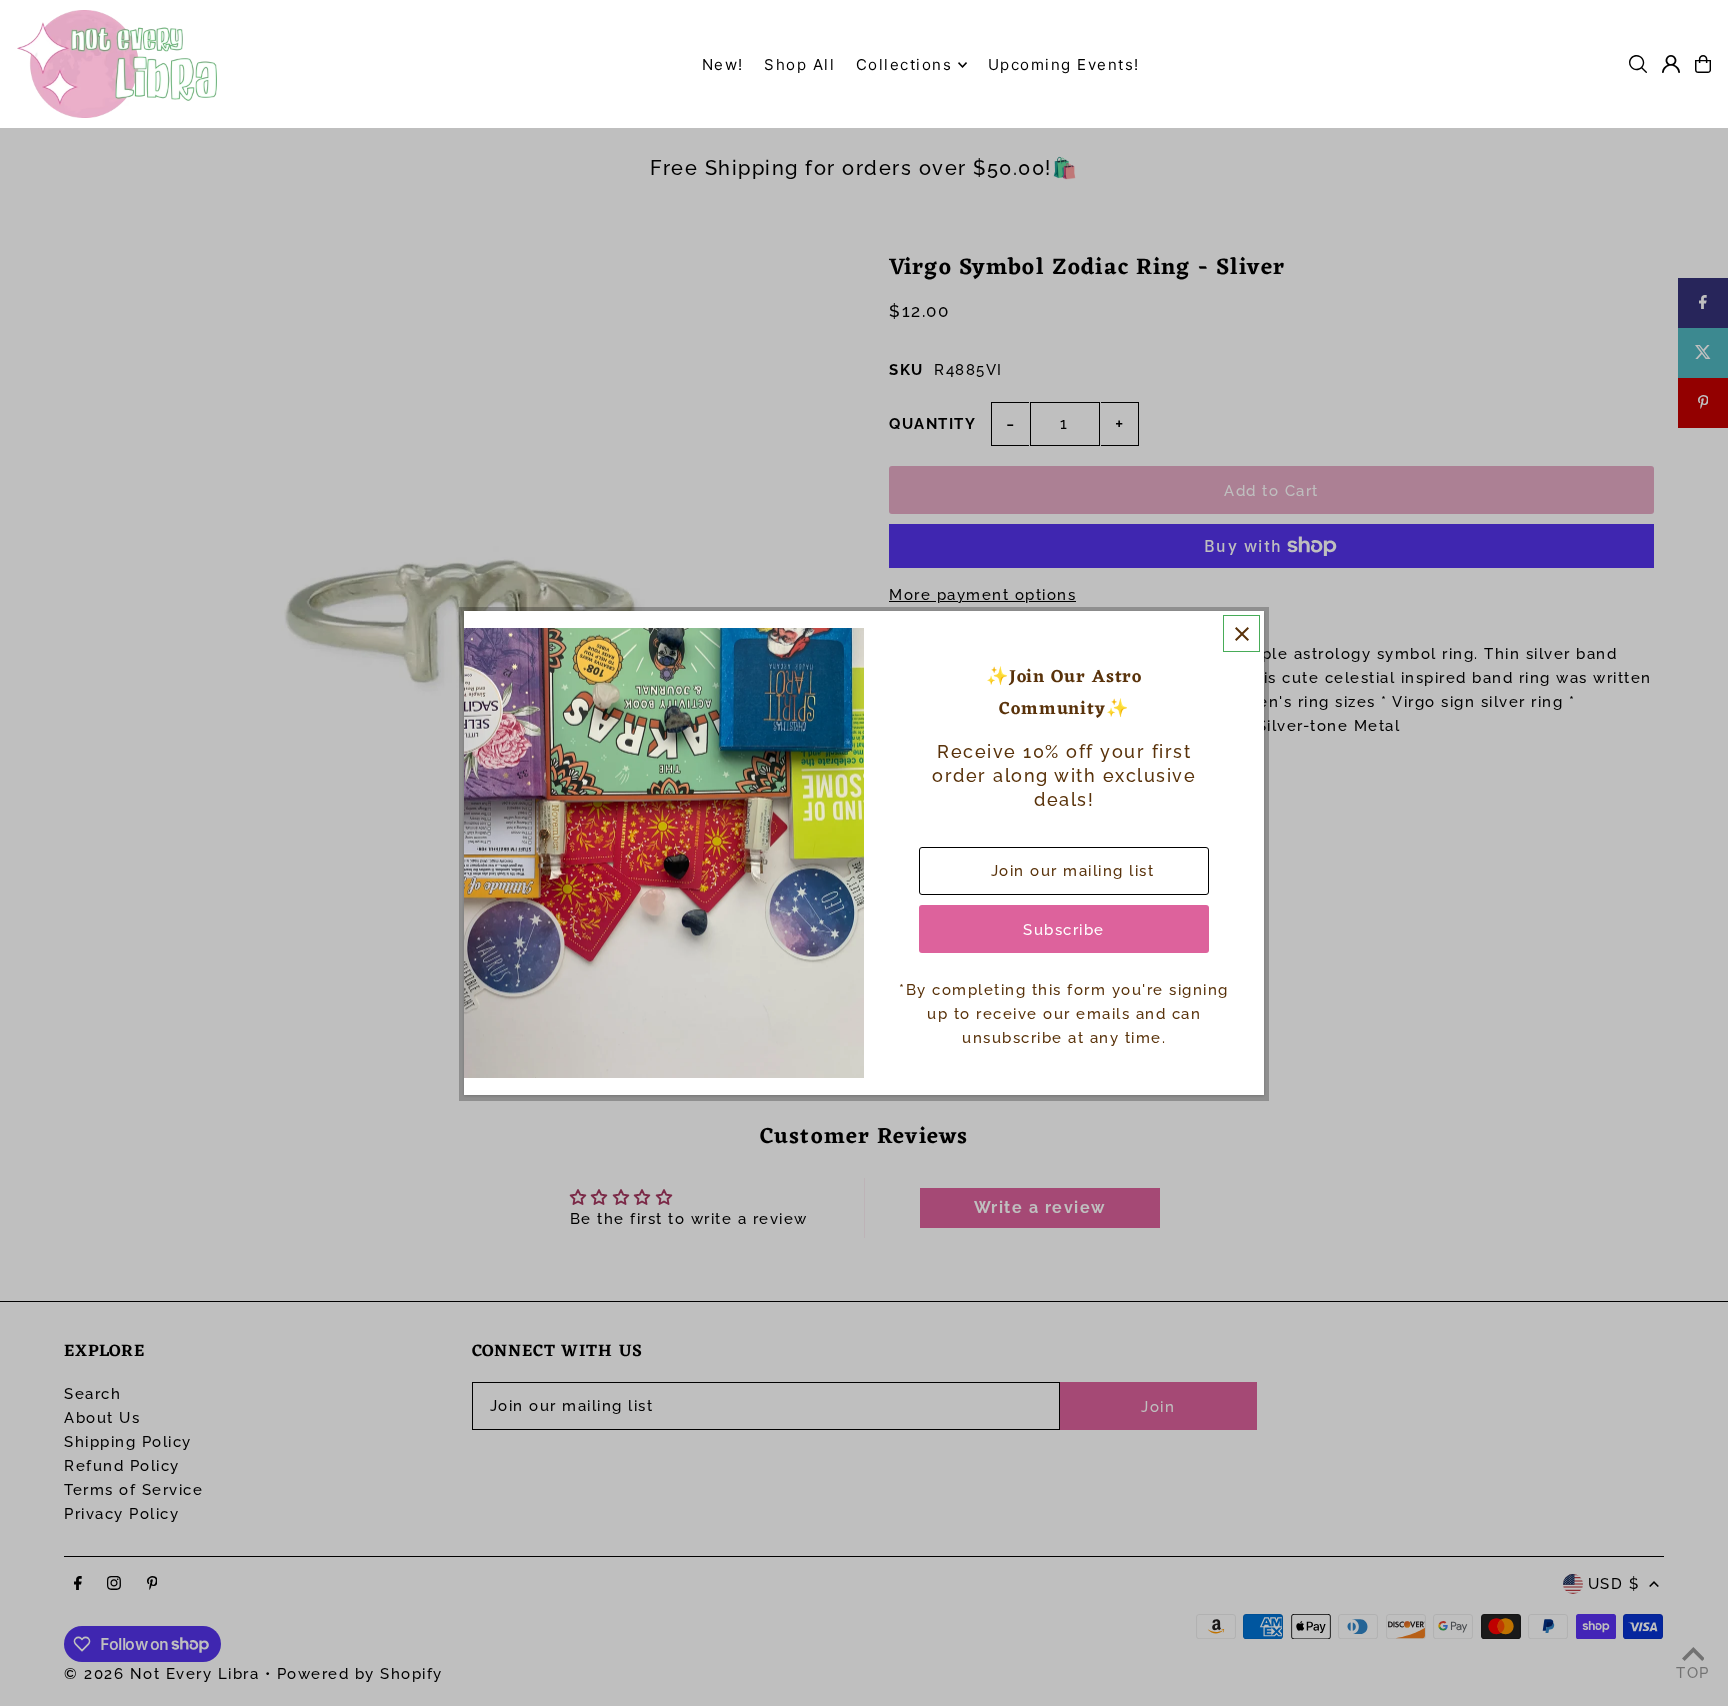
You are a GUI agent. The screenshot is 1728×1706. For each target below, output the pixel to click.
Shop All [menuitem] (799, 64)
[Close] (1241, 633)
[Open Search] (1638, 64)
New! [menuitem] (723, 64)
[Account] (1671, 64)
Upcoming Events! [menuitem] (1064, 64)
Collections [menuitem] (904, 64)
